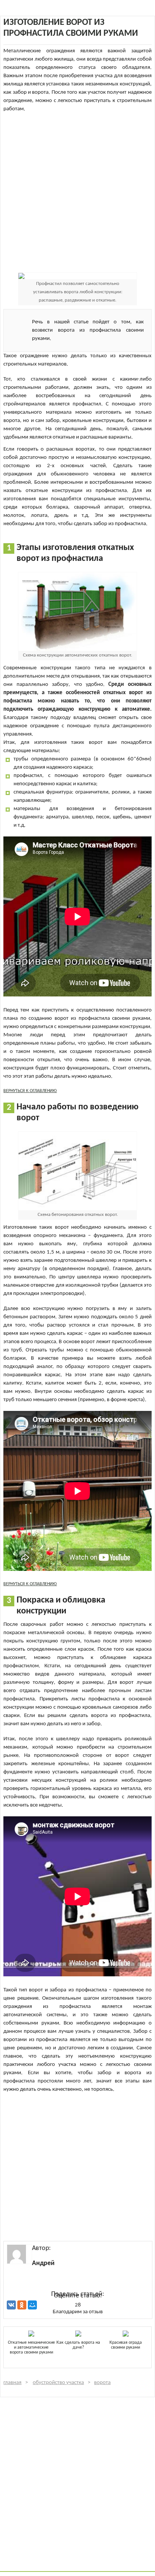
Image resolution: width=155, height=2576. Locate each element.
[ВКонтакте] (11, 2305)
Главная (12, 2383)
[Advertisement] (77, 191)
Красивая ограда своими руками (126, 2345)
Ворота (102, 2383)
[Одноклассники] (22, 2305)
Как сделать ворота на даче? (78, 2345)
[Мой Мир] (32, 2305)
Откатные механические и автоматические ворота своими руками (31, 2347)
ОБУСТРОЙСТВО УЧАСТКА (58, 2383)
